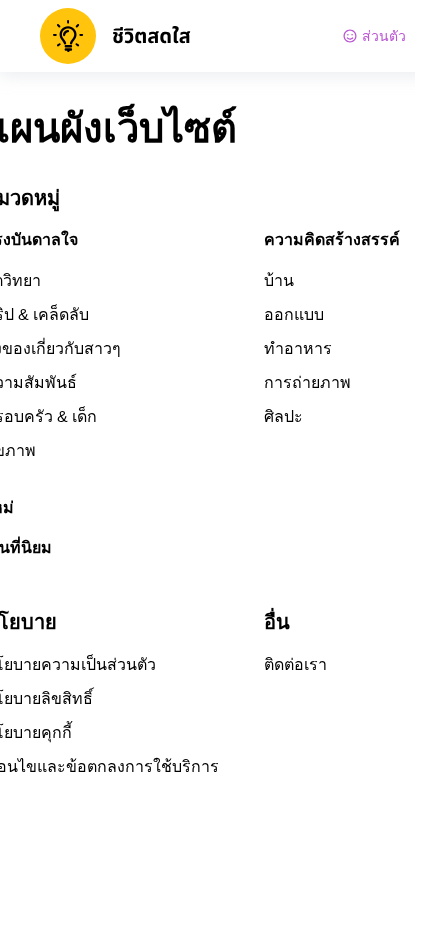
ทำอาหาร (298, 348)
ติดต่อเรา (295, 664)
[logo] (115, 36)
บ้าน (279, 280)
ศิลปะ (283, 416)
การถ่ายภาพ (307, 382)
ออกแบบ (294, 314)
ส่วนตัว (384, 36)
